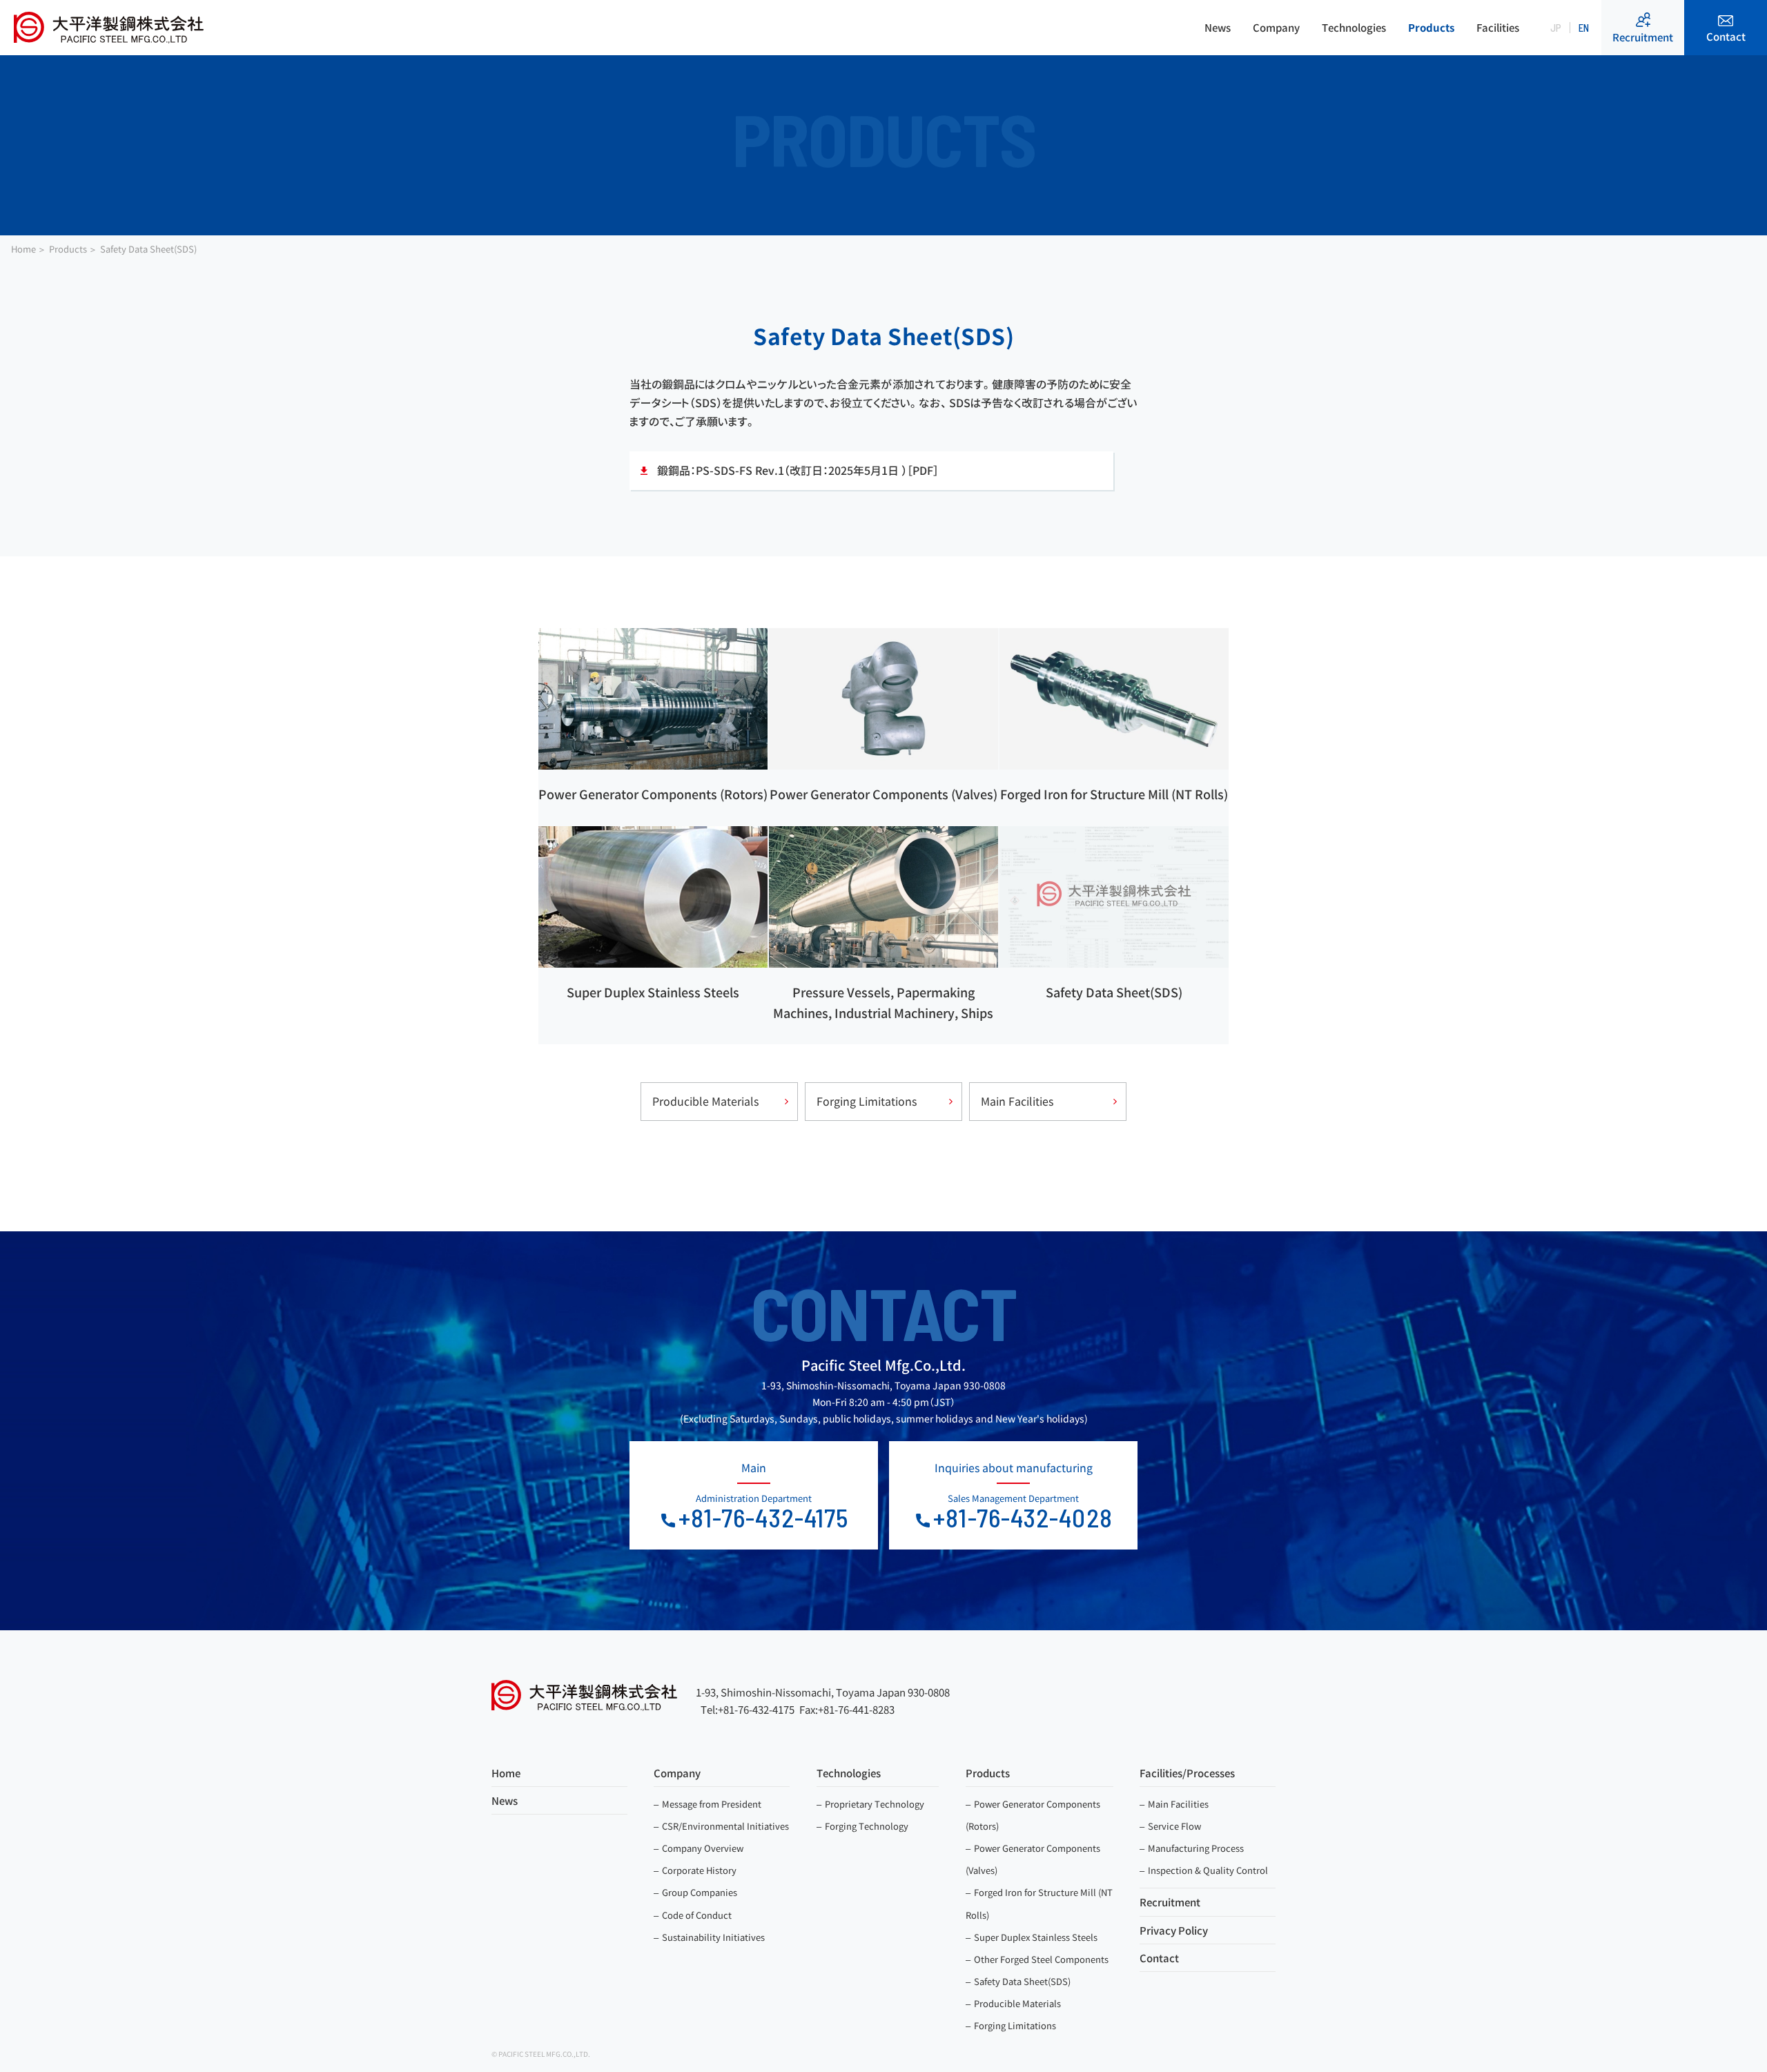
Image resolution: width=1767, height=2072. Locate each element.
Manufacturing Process (1196, 1848)
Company (1276, 28)
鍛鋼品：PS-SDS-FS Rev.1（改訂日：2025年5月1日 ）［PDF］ (798, 471)
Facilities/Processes (1187, 1773)
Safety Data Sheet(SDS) (1022, 1982)
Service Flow (1174, 1826)
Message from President (712, 1804)
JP (1556, 28)
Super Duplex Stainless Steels (1036, 1937)
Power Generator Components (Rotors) (1033, 1815)
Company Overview (703, 1848)
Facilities (1498, 28)
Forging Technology (867, 1826)
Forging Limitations (867, 1102)
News (1218, 28)
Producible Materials (705, 1102)
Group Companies (700, 1893)
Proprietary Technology (875, 1804)
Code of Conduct (697, 1915)
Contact (1726, 37)
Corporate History (699, 1870)
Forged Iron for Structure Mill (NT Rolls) (1039, 1904)
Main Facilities (1017, 1102)
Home (506, 1773)
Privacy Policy (1174, 1931)
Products (1431, 28)
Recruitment (1643, 38)
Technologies (1354, 28)
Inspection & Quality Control (1208, 1870)
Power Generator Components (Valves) (1033, 1859)
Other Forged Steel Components (1041, 1959)
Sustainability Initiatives (713, 1937)
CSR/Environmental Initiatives (725, 1826)
